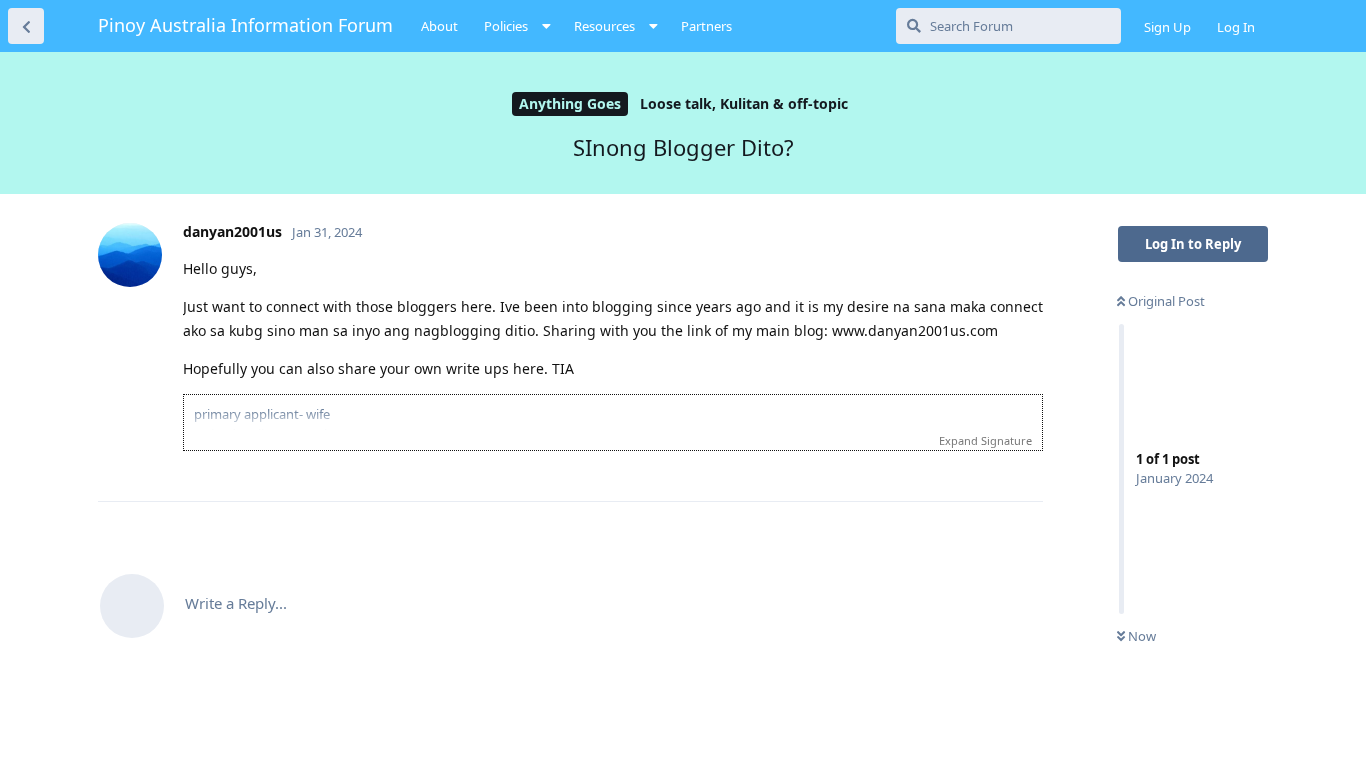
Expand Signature (985, 440)
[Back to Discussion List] (26, 26)
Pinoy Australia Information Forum (245, 25)
